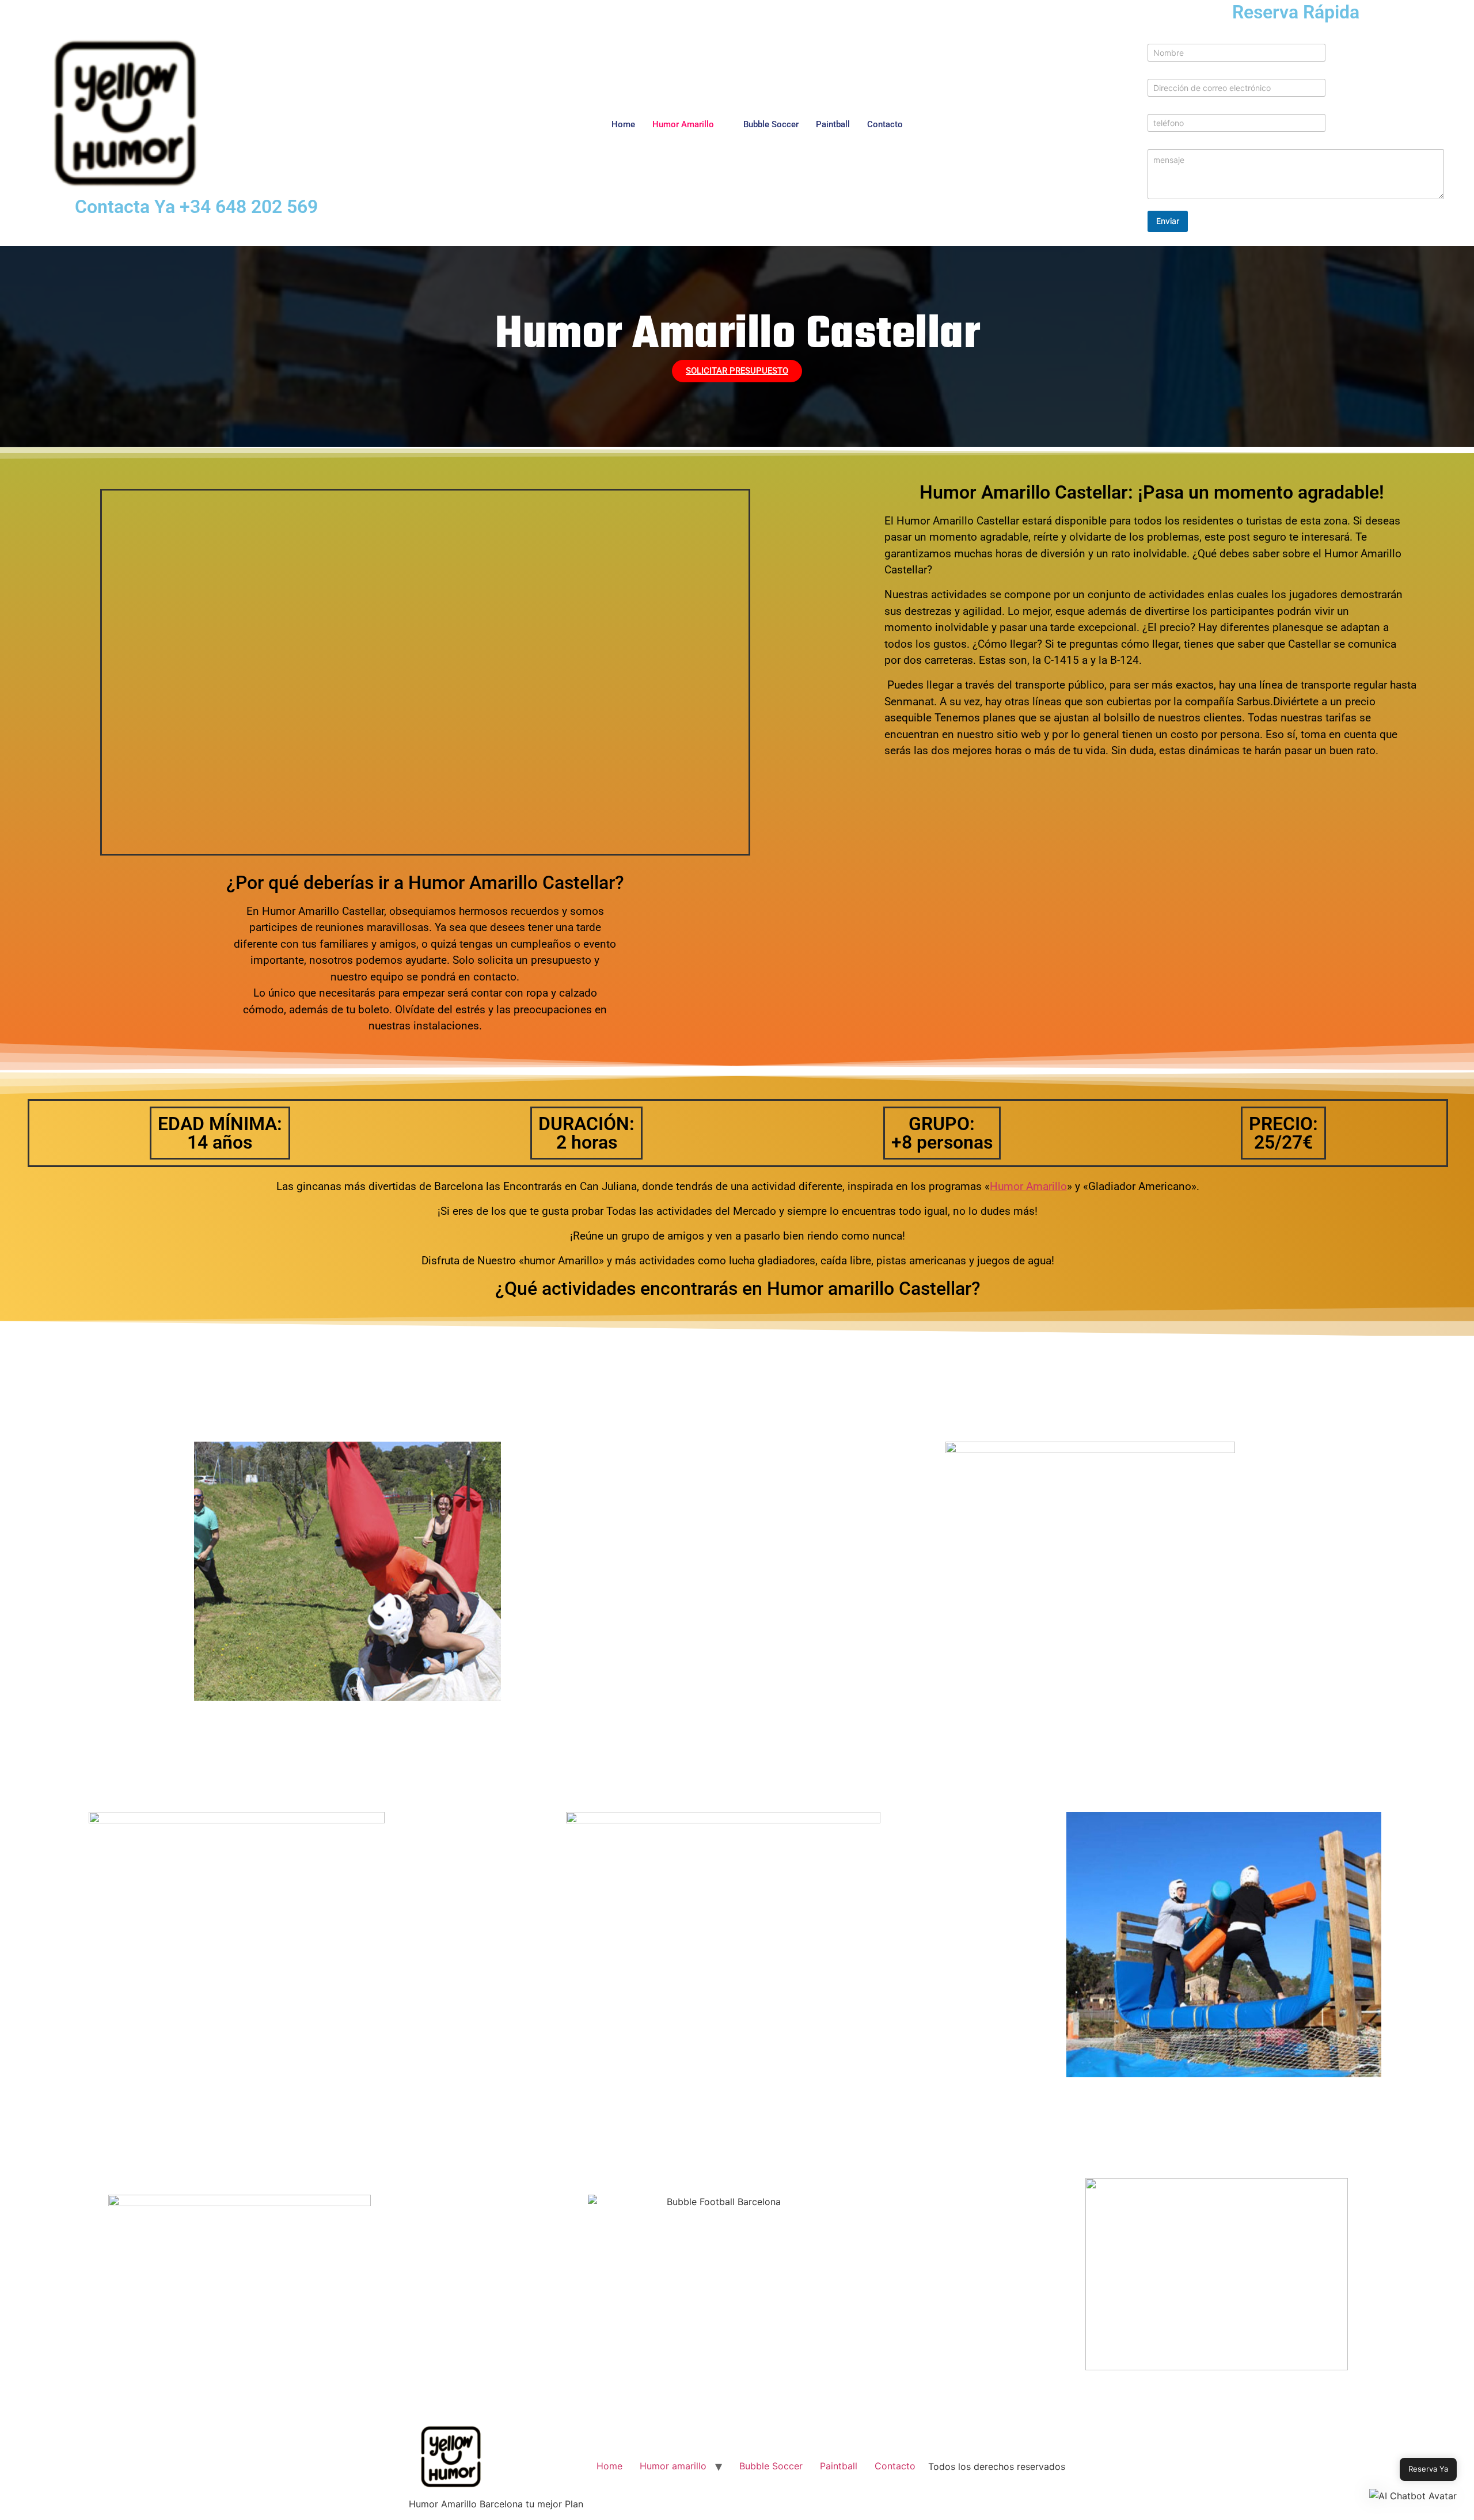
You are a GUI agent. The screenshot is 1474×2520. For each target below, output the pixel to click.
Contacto (885, 124)
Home (623, 124)
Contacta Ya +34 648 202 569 (196, 207)
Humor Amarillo (1028, 1186)
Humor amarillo (683, 124)
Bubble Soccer (771, 124)
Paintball (833, 124)
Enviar (1168, 221)
